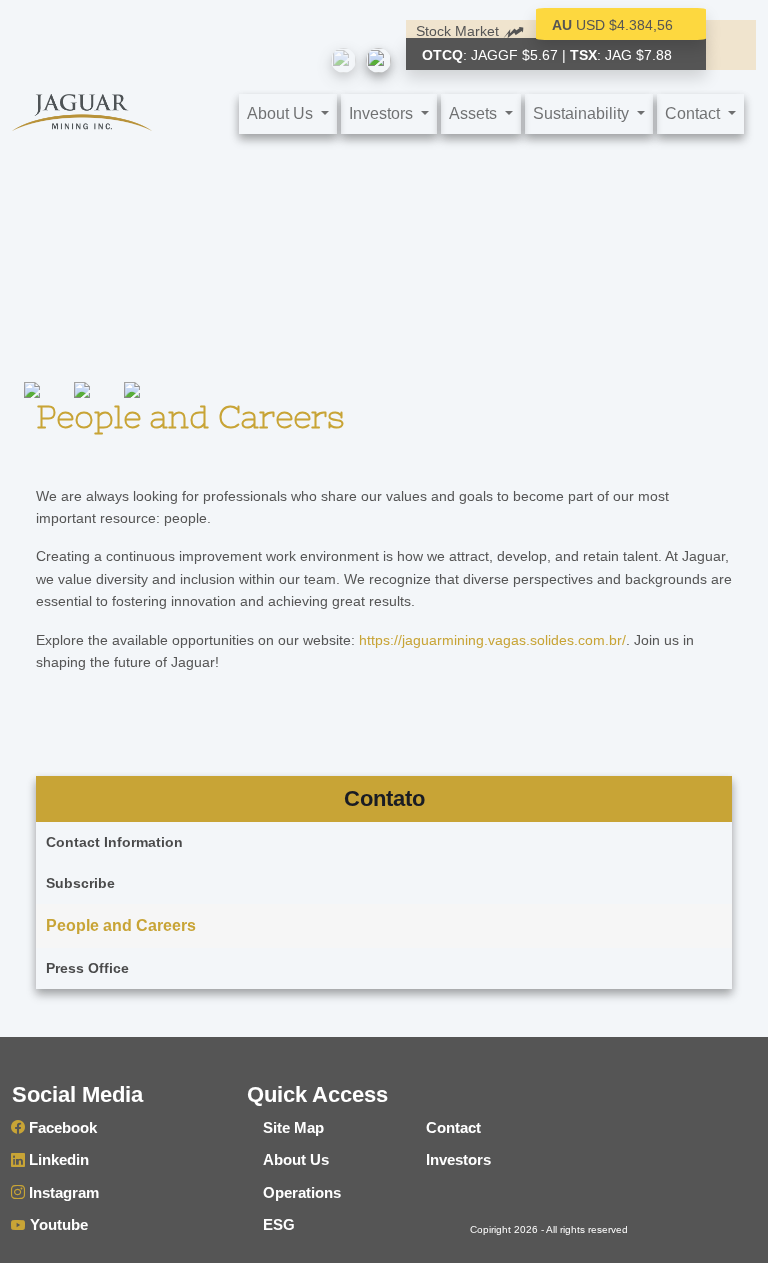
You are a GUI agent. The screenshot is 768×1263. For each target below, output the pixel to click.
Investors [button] (383, 113)
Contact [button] (694, 113)
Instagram (62, 1192)
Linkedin (57, 1159)
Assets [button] (475, 113)
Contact (453, 1127)
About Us (296, 1159)
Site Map (293, 1127)
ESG (279, 1224)
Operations (302, 1192)
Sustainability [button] (583, 113)
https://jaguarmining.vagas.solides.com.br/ (492, 640)
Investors (458, 1159)
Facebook (61, 1127)
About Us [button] (282, 113)
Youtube (57, 1224)
